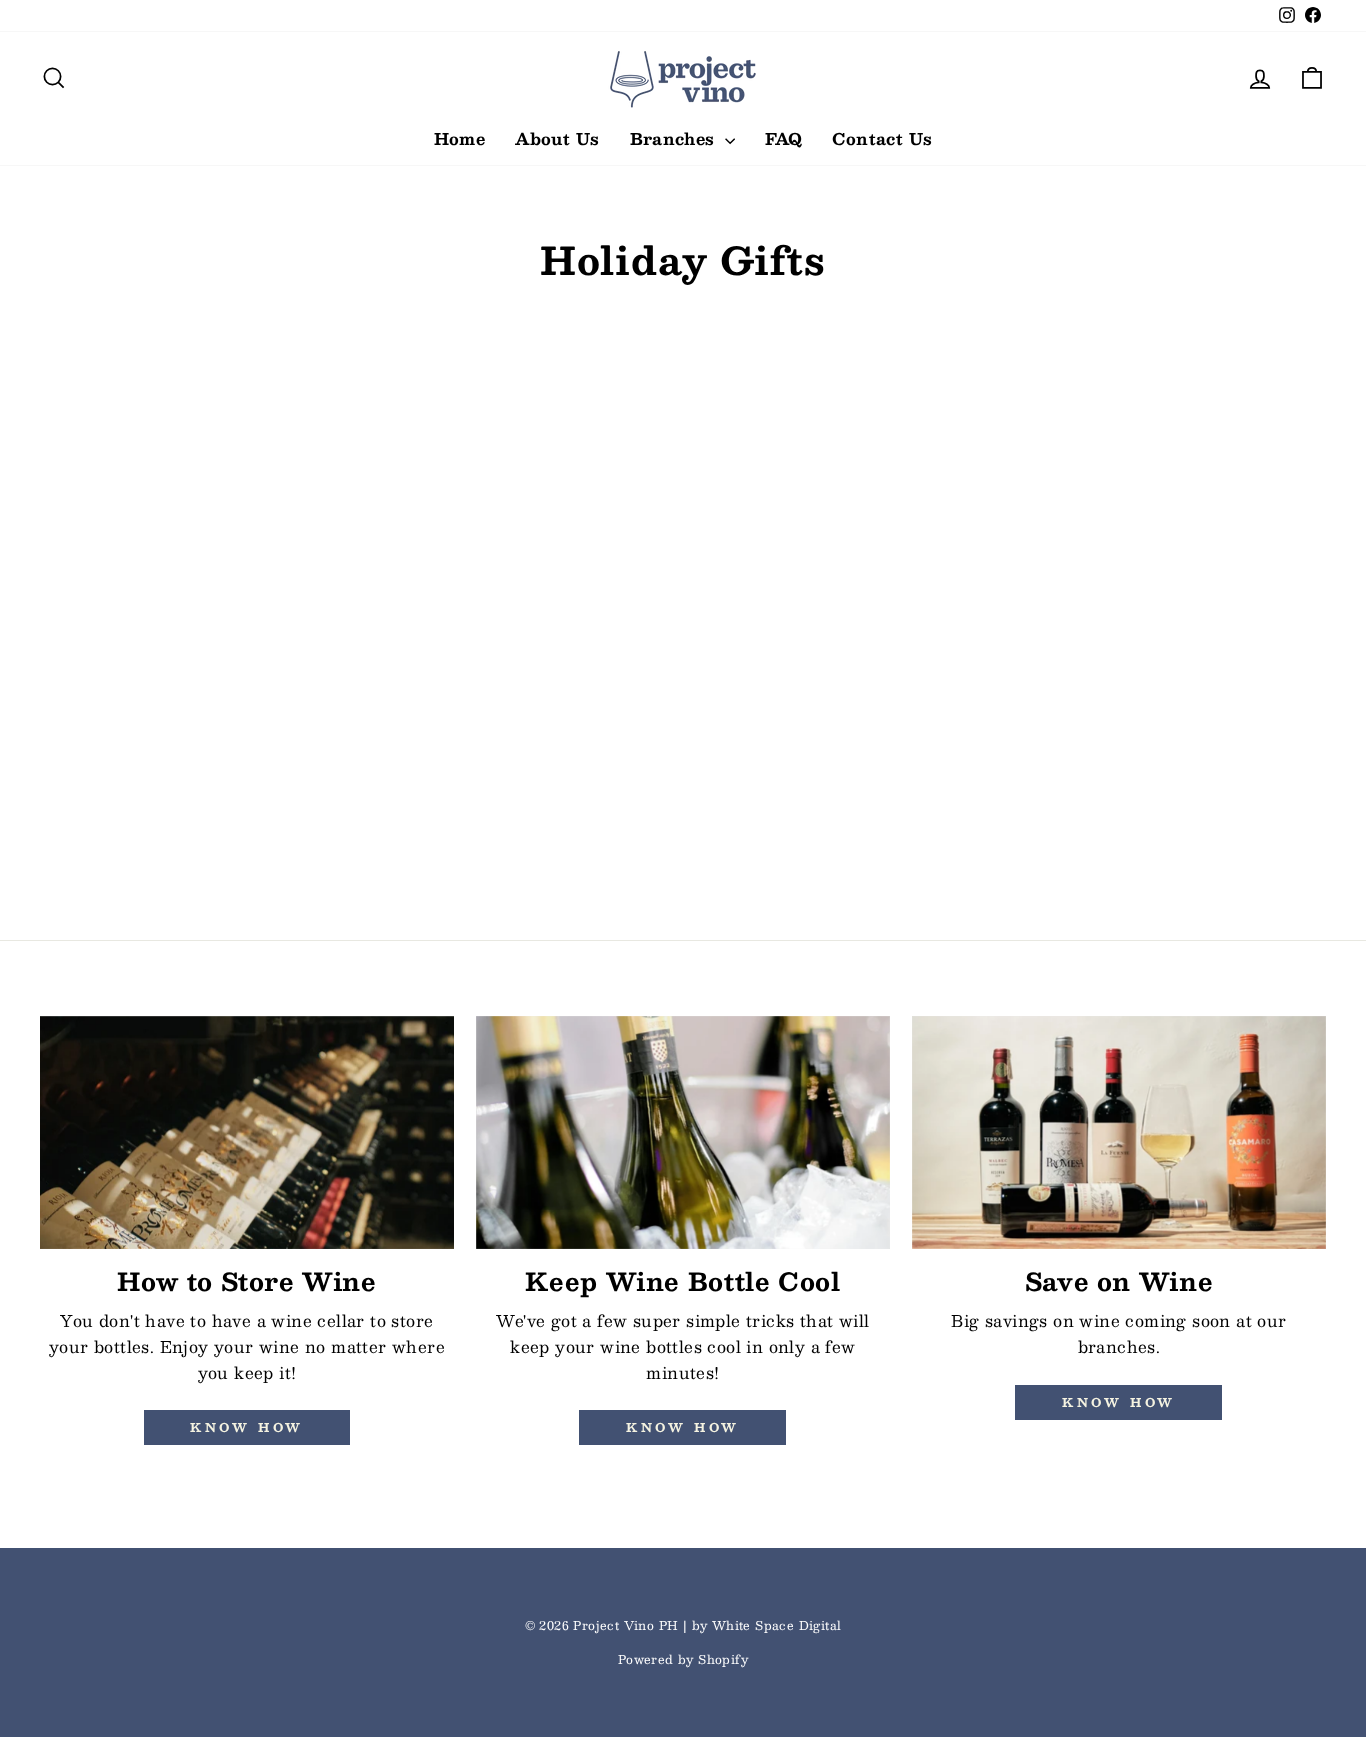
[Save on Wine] (1119, 1132)
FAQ (783, 138)
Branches (675, 138)
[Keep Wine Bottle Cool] (683, 1132)
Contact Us (882, 138)
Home (460, 138)
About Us (557, 138)
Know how (247, 1427)
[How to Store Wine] (247, 1132)
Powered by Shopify (683, 1659)
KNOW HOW (683, 1427)
